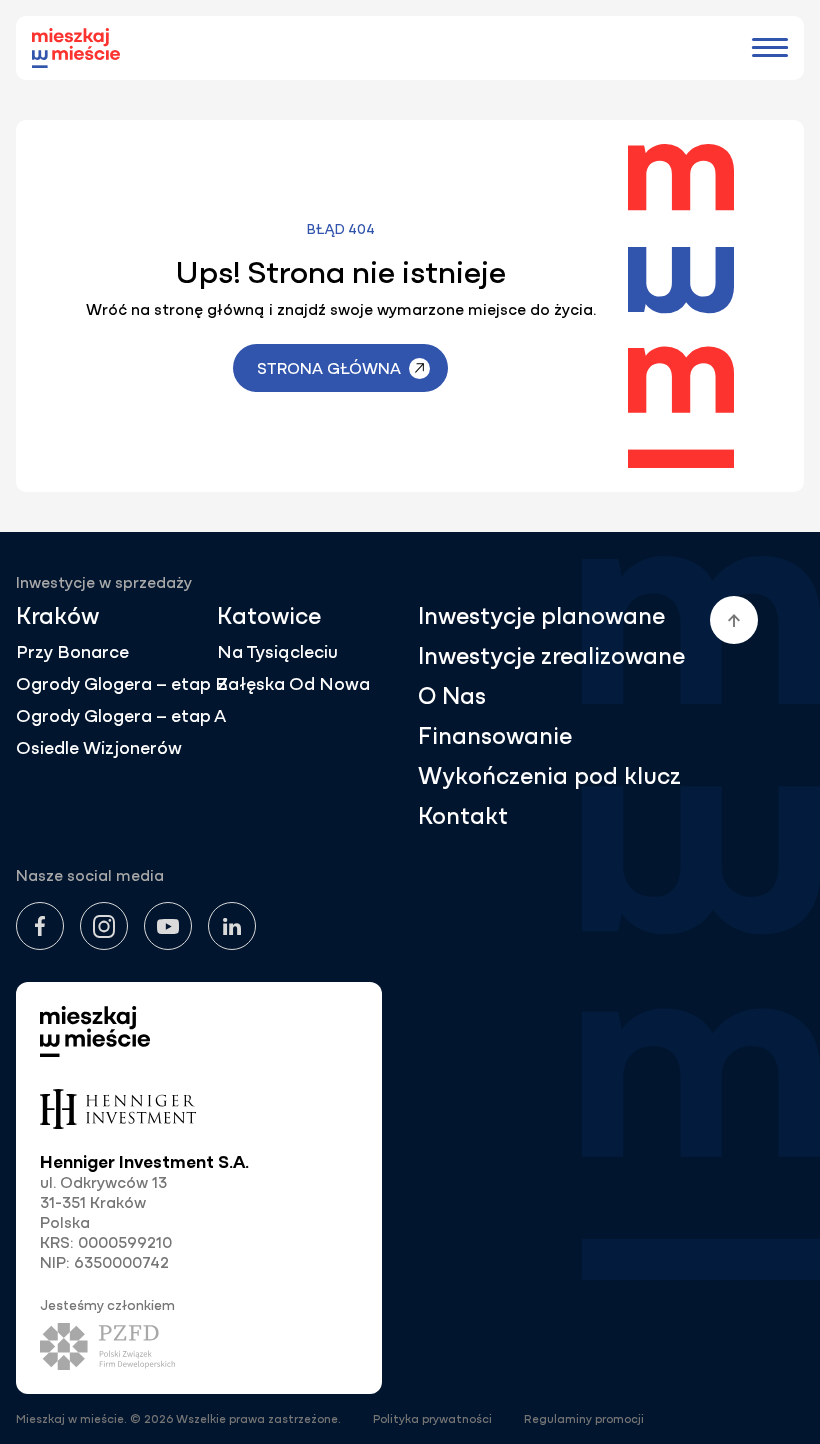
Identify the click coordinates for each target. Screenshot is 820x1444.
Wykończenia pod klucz (549, 776)
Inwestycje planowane (541, 616)
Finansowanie (495, 736)
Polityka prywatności (432, 1419)
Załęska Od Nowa (293, 684)
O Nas (452, 696)
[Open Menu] (770, 48)
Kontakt (463, 816)
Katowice (269, 616)
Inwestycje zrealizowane (551, 656)
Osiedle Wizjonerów (99, 748)
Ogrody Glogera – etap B (122, 684)
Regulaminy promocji (584, 1419)
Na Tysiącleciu (277, 652)
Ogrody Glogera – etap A (121, 716)
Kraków (57, 616)
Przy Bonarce (72, 652)
